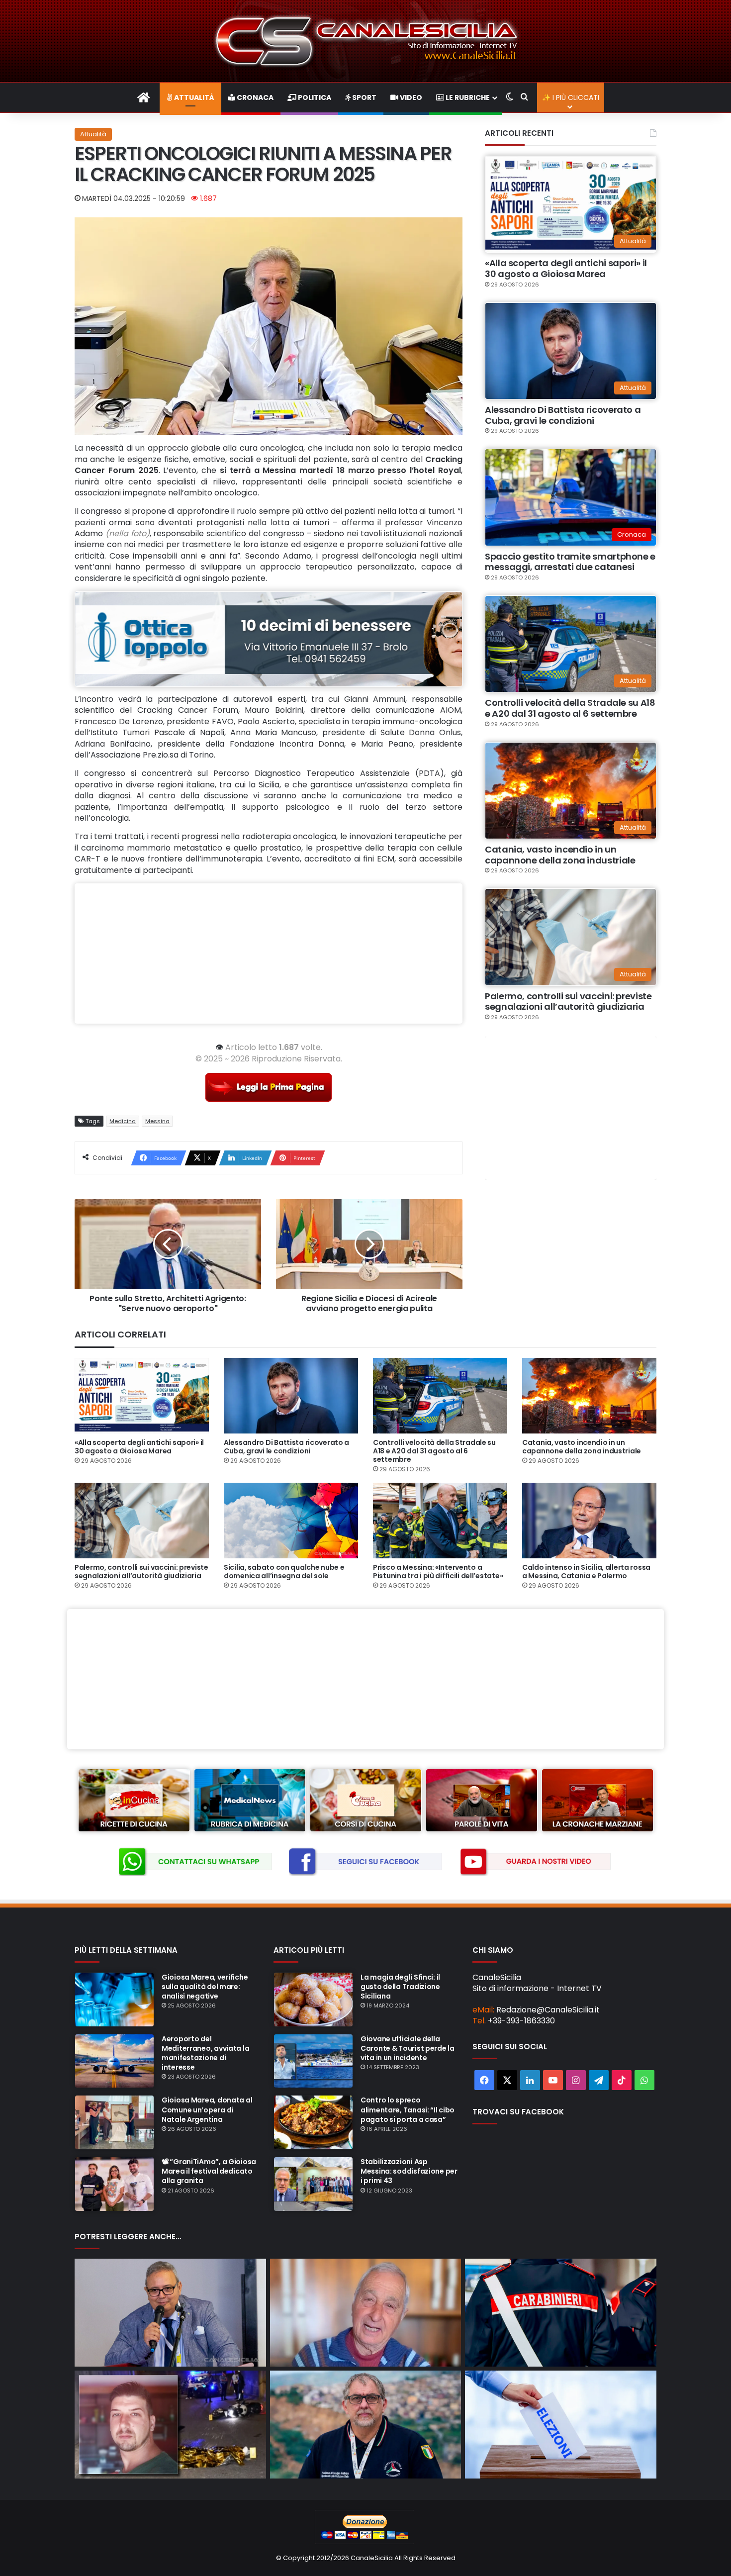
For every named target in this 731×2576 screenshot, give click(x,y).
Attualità (193, 97)
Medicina (123, 1121)
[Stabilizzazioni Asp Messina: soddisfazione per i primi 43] (313, 2184)
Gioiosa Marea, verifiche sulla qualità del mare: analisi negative (205, 1987)
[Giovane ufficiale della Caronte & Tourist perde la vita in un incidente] (313, 2061)
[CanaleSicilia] (365, 41)
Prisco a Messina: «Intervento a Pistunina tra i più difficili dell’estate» (438, 1572)
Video (410, 97)
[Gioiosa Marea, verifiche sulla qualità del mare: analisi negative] (114, 2000)
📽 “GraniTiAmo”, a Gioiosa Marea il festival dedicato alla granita (209, 2171)
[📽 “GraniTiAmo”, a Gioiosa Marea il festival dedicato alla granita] (114, 2184)
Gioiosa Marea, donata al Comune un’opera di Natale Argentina (207, 2109)
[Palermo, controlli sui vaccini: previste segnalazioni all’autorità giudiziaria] (142, 1521)
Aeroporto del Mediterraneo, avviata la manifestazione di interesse (205, 2053)
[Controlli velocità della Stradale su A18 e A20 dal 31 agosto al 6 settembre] (440, 1396)
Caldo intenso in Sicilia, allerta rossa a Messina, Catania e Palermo (586, 1572)
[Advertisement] (269, 954)
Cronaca (254, 97)
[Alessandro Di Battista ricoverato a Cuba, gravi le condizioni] (291, 1396)
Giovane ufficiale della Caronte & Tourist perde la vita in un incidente (408, 2048)
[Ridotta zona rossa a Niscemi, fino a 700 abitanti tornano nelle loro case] (366, 2425)
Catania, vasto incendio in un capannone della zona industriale (560, 855)
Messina (157, 1121)
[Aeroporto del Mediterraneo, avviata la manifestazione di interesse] (114, 2061)
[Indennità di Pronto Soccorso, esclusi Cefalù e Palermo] (170, 2313)
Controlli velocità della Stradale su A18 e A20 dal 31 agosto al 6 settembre (570, 708)
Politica (314, 97)
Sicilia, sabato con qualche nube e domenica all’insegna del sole (284, 1572)
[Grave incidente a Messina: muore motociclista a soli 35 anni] (170, 2425)
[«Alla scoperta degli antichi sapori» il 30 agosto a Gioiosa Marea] (142, 1396)
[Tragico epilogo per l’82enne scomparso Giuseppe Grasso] (366, 2313)
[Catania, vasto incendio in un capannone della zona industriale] (589, 1396)
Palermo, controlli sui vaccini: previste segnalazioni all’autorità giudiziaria (568, 1002)
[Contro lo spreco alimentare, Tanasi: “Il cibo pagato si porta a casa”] (313, 2122)
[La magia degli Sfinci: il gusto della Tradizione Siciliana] (313, 2000)
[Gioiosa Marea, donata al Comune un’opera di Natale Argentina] (114, 2122)
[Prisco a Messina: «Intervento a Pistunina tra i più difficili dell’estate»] (440, 1521)
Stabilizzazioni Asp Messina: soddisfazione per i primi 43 (409, 2171)
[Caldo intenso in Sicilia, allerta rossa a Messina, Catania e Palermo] (589, 1521)
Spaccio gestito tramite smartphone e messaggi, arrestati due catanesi (570, 562)
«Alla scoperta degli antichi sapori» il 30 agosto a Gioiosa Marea (566, 268)
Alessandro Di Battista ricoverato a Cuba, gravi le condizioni (563, 415)
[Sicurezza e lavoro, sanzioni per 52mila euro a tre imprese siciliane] (561, 2313)
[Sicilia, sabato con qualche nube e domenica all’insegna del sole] (291, 1521)
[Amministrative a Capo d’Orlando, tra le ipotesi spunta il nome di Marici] (561, 2425)
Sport (364, 97)
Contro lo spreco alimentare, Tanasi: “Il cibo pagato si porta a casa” (408, 2109)
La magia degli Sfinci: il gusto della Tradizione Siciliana (400, 1987)
